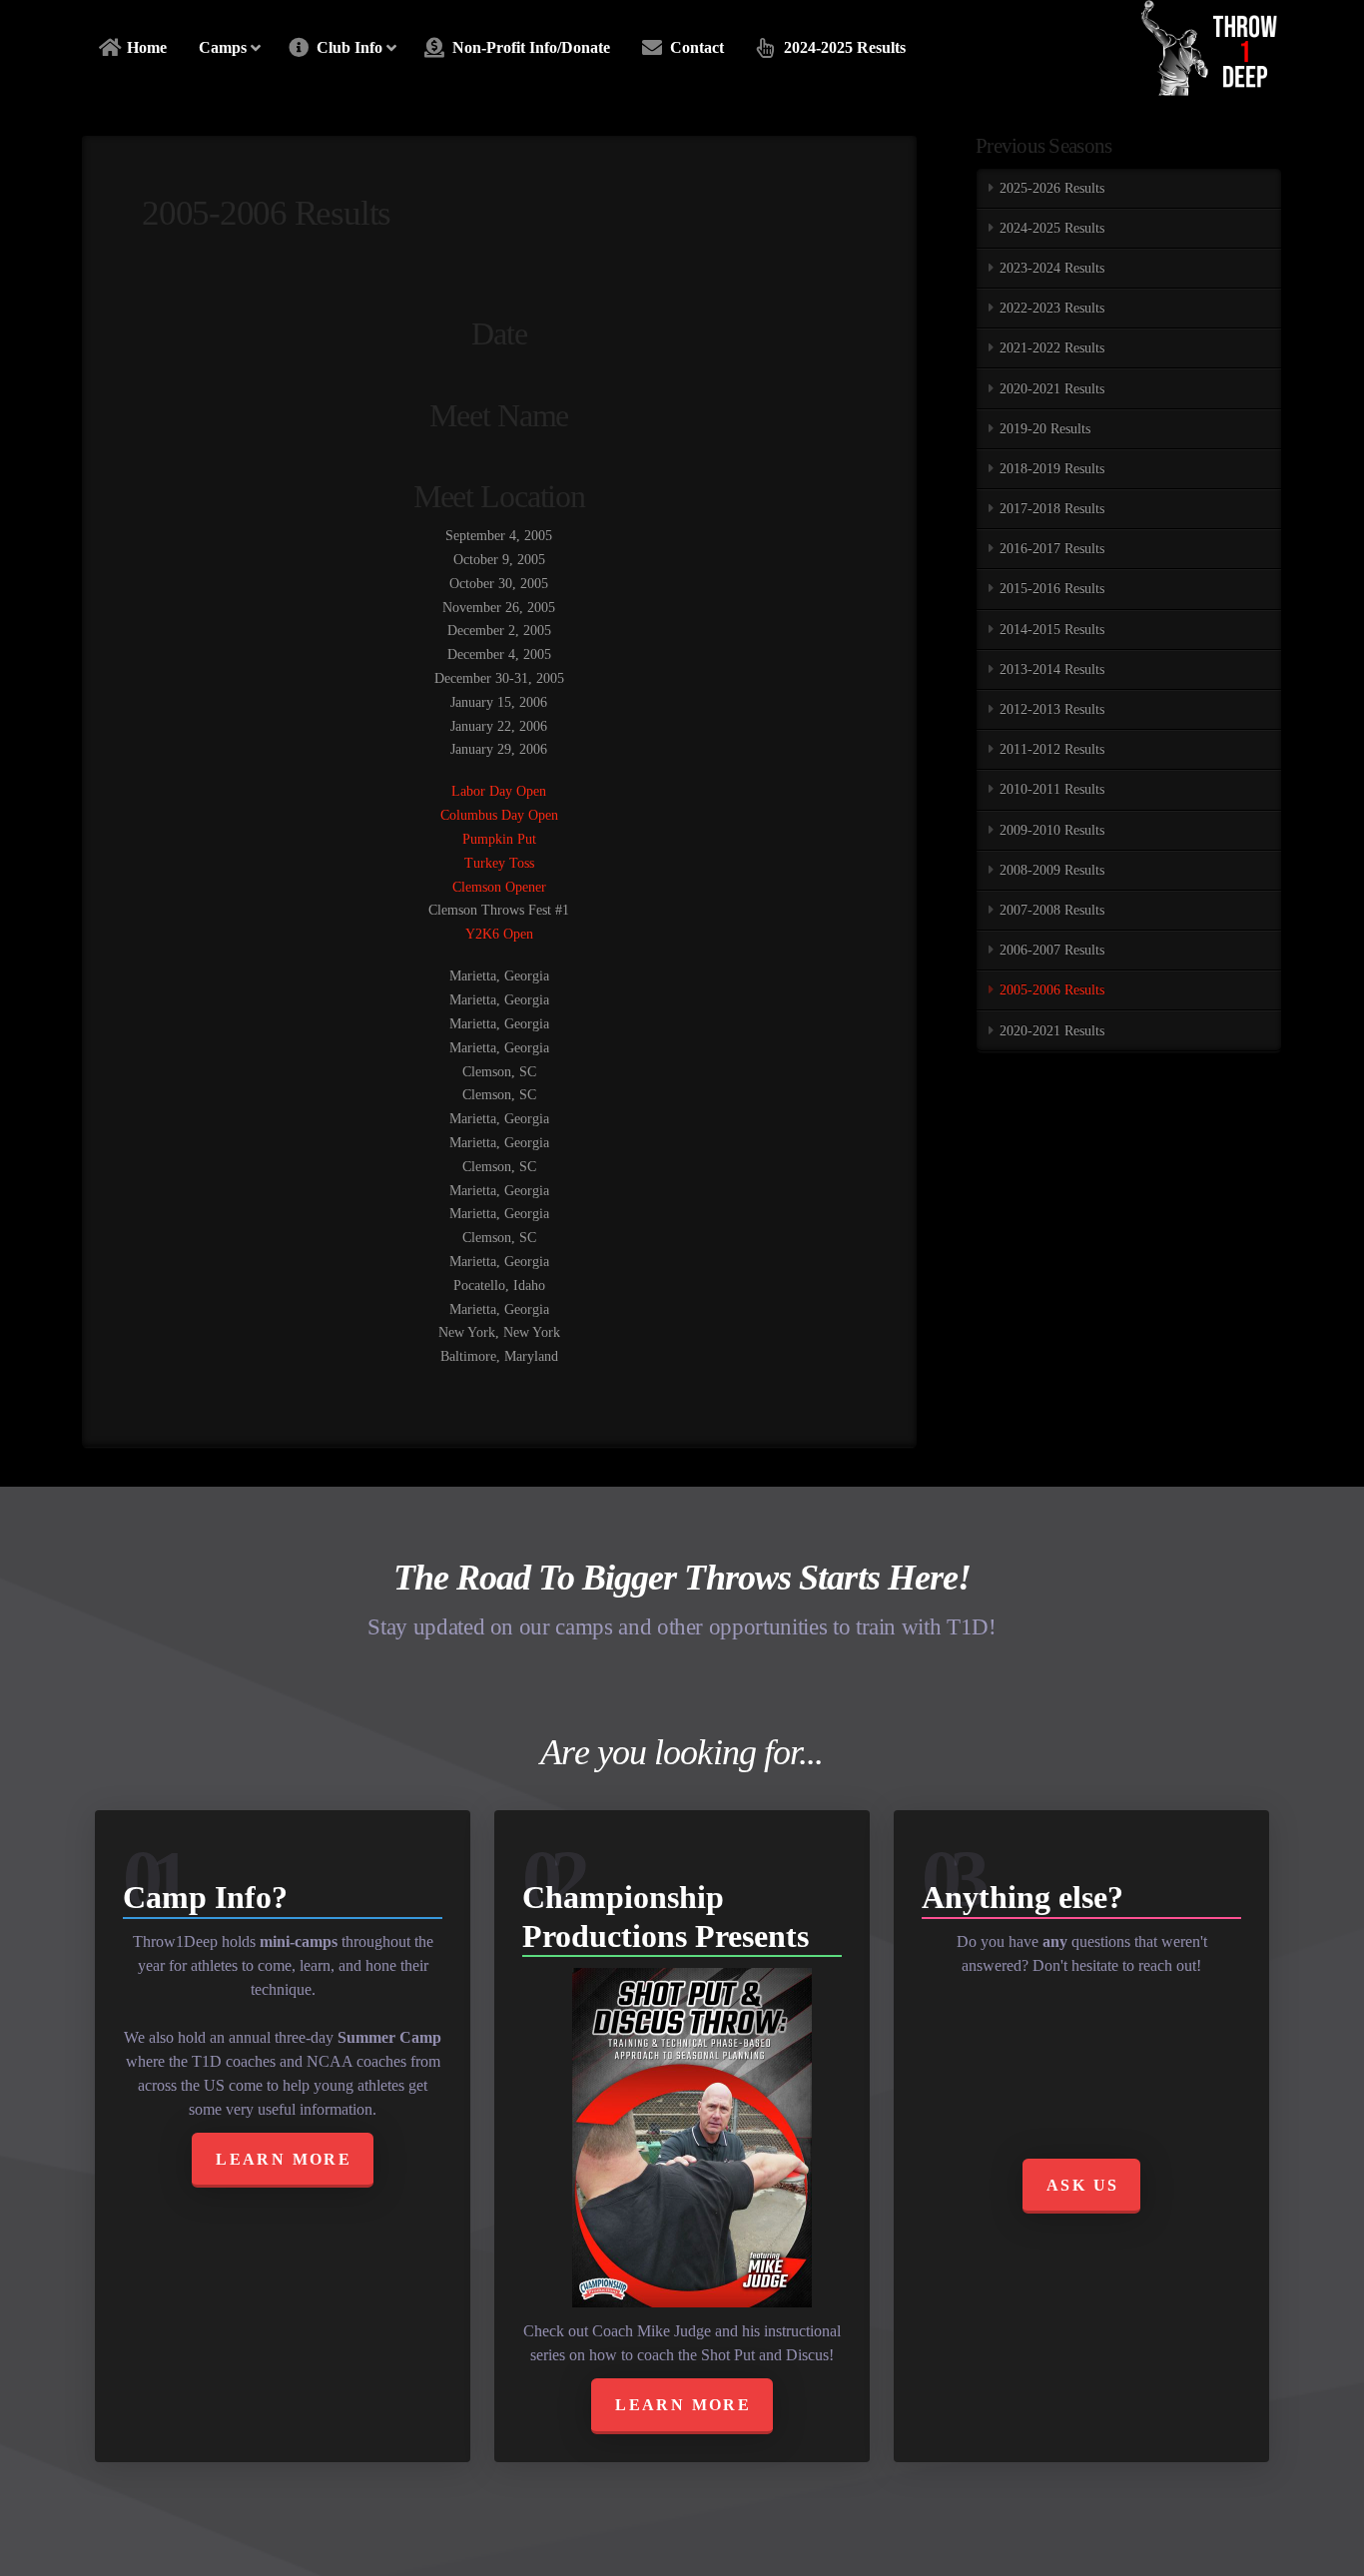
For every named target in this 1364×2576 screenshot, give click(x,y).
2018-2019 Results (1052, 469)
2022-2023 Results (1052, 308)
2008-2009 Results (1052, 870)
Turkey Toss (499, 863)
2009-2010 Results (1052, 830)
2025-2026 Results (1052, 188)
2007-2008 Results (1052, 910)
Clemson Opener (499, 887)
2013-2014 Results (1052, 669)
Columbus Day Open (499, 815)
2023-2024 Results (1052, 268)
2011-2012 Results (1052, 749)
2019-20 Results (1045, 429)
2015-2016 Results (1052, 589)
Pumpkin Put (499, 839)
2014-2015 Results (1052, 630)
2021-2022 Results (1052, 348)
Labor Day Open (499, 791)
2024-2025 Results (1052, 228)
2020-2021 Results (1052, 389)
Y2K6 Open (499, 934)
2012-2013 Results (1052, 709)
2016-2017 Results (1052, 549)
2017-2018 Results (1052, 509)
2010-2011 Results (1052, 789)
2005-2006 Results (1052, 990)
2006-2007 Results (1052, 950)
